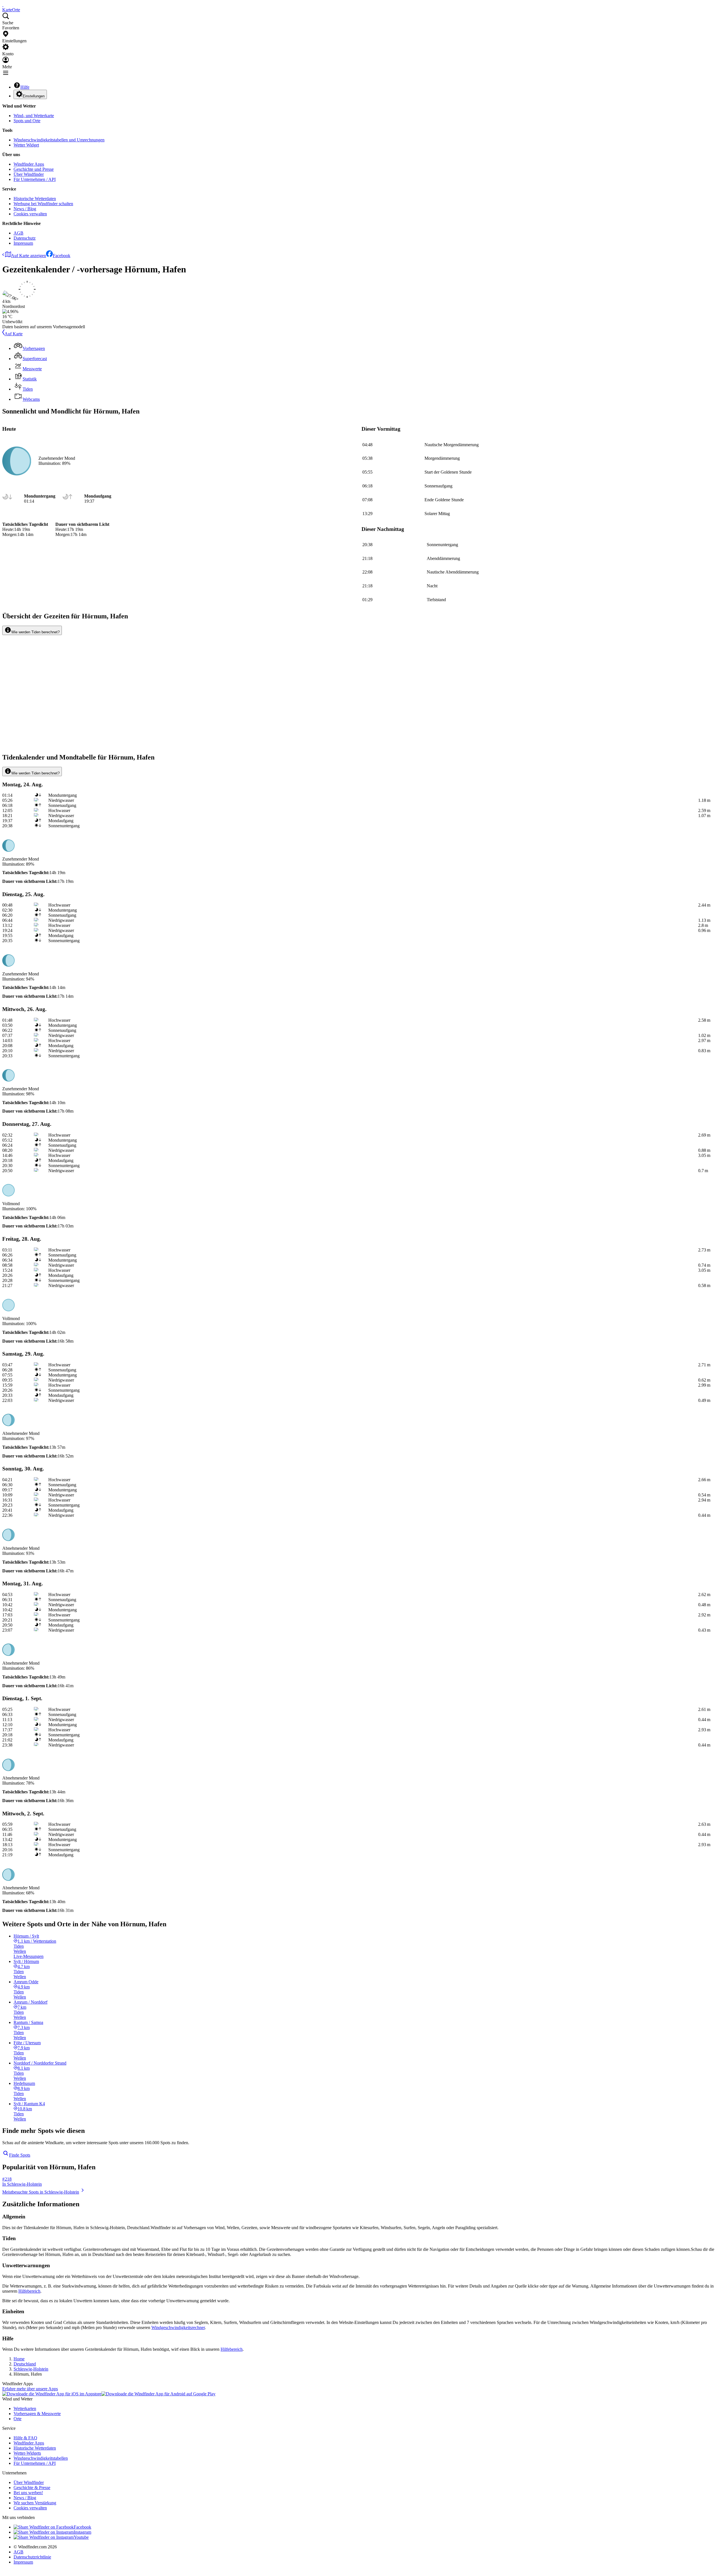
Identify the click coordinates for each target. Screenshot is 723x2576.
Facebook (62, 256)
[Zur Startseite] (3, 5)
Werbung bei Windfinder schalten (43, 204)
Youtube (81, 2537)
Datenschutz (25, 238)
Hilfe (25, 87)
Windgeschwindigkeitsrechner (178, 2327)
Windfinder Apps (29, 164)
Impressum (23, 243)
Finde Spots (20, 2155)
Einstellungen (34, 96)
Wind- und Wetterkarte (34, 116)
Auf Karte (14, 334)
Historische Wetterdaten (35, 199)
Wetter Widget (26, 145)
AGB (18, 233)
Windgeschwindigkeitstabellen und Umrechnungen (59, 140)
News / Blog (25, 209)
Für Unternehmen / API (35, 179)
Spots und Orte (27, 121)
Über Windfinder (29, 174)
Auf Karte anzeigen (29, 256)
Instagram (82, 2532)
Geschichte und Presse (34, 169)
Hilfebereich (29, 2291)
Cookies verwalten (30, 214)
